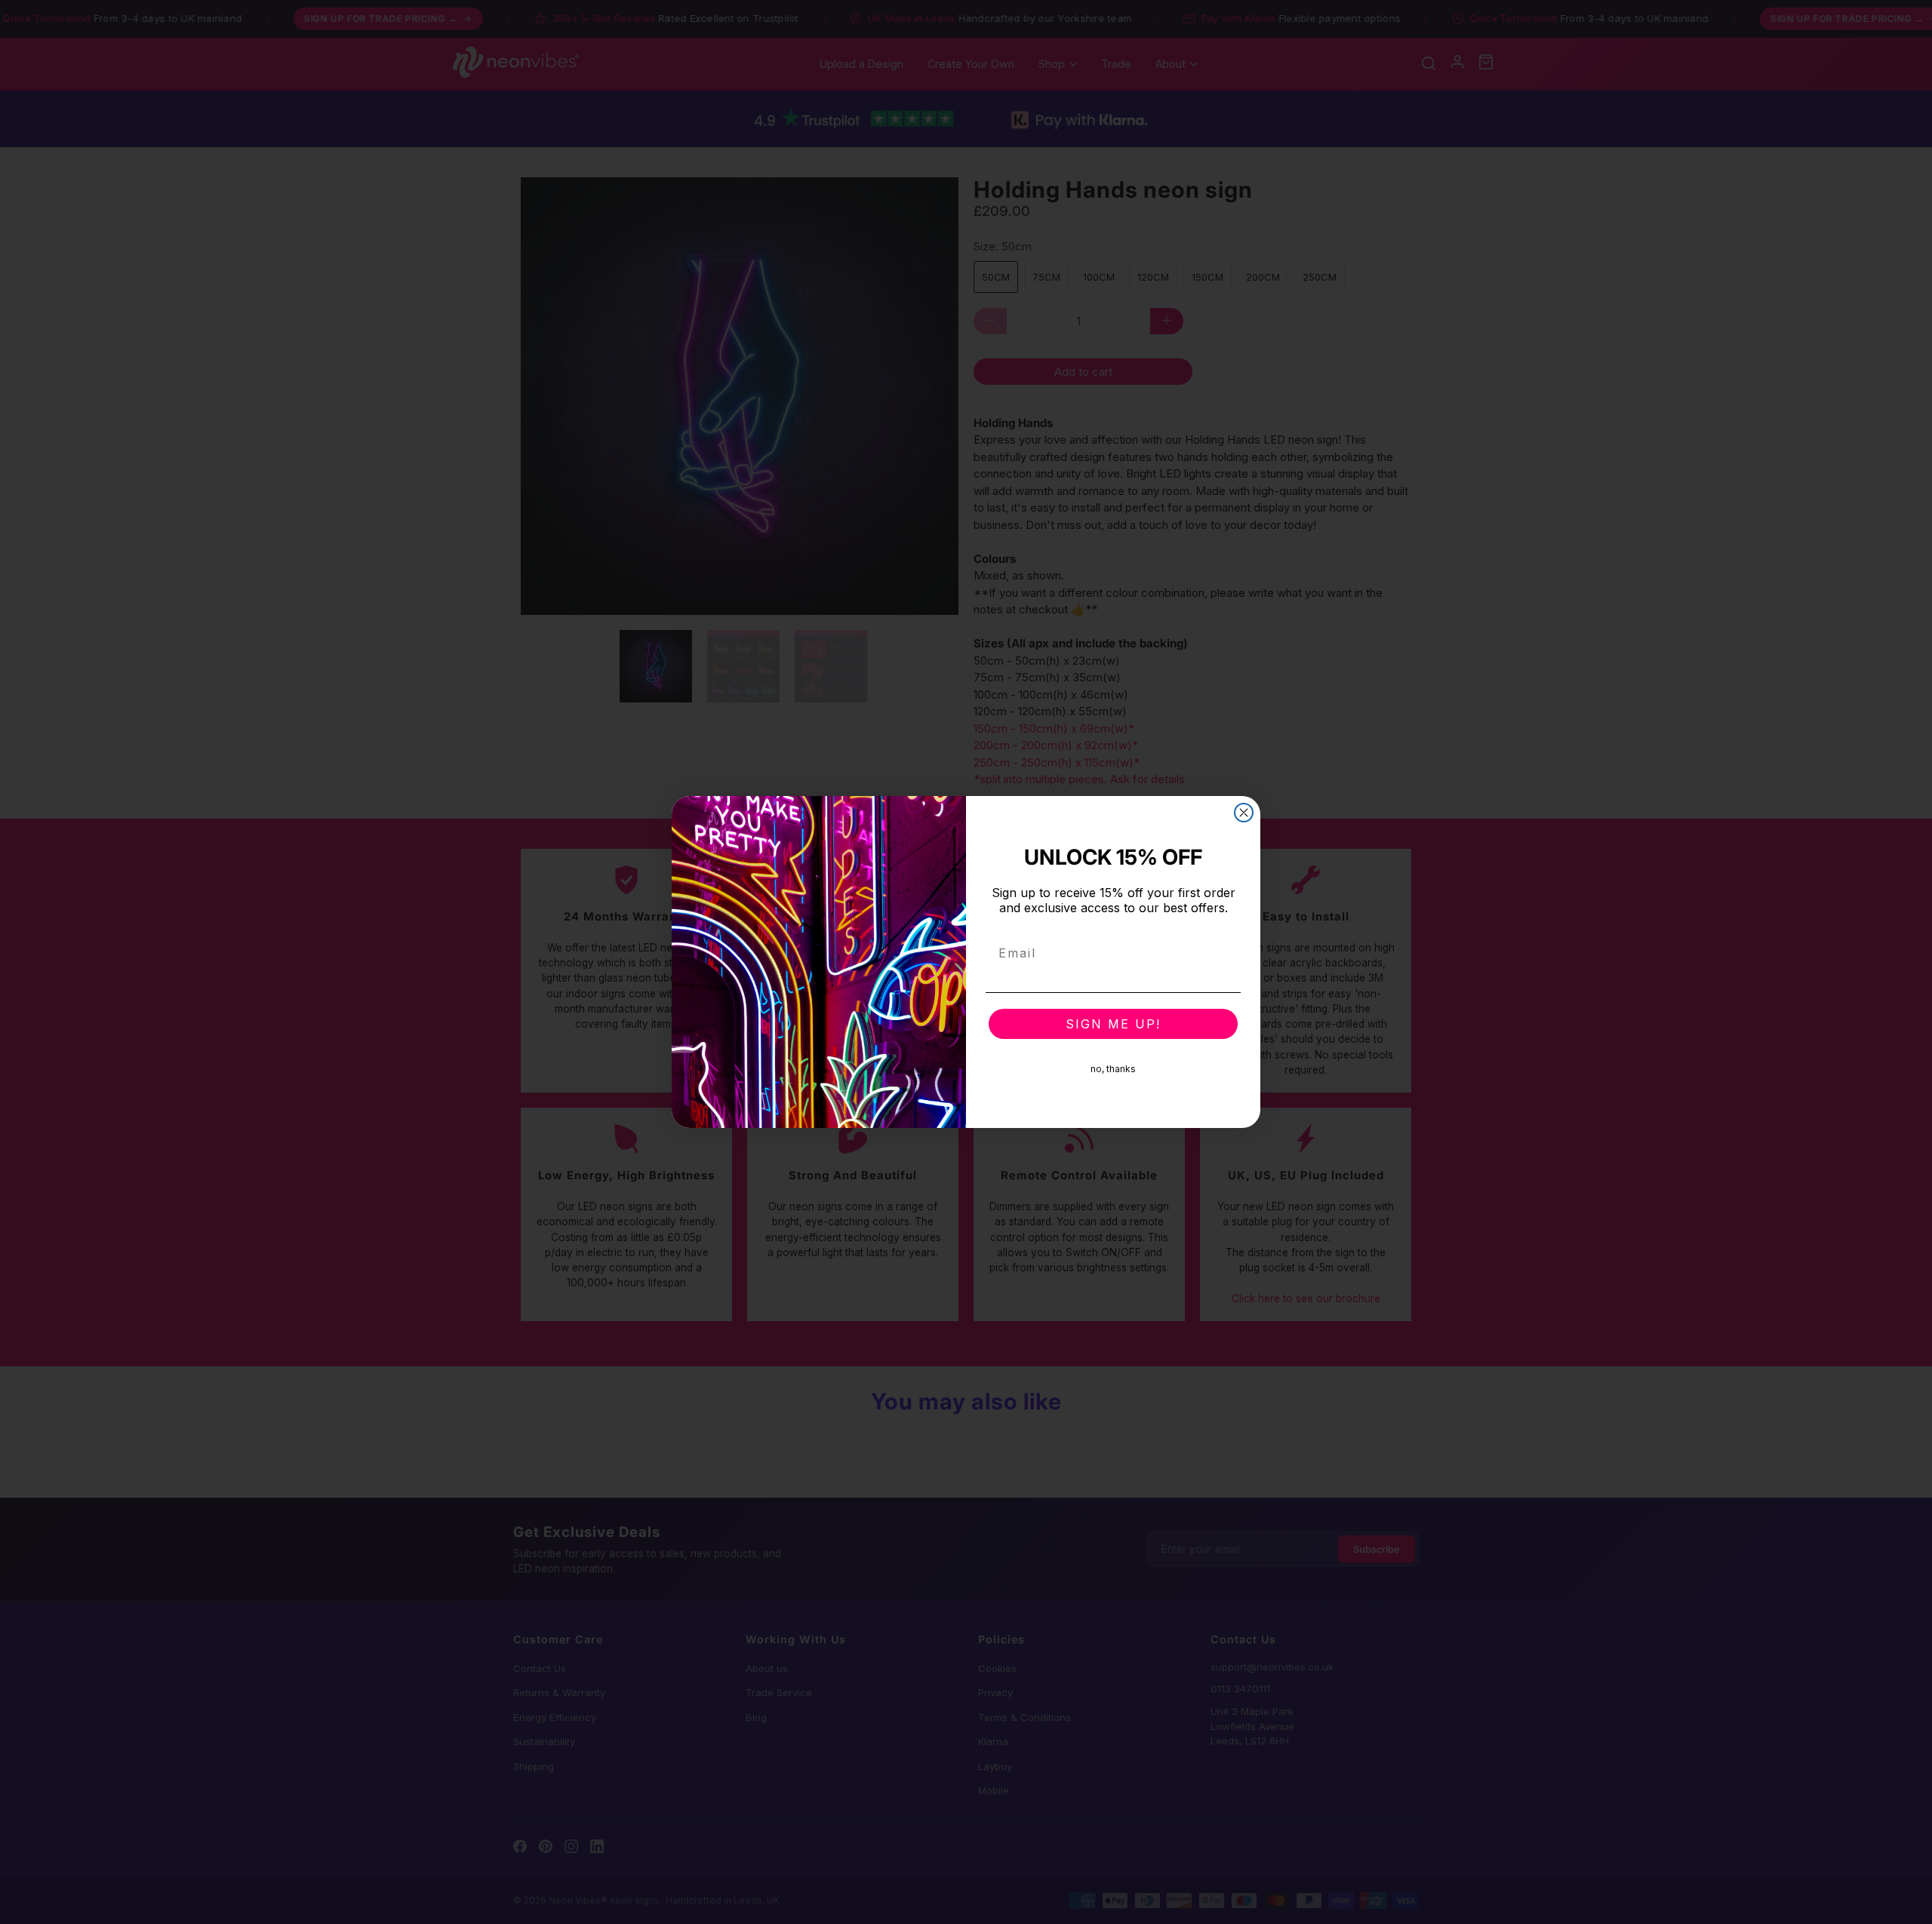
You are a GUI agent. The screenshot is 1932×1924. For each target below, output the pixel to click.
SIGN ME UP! (1113, 1024)
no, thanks (1113, 1069)
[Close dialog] (1244, 813)
